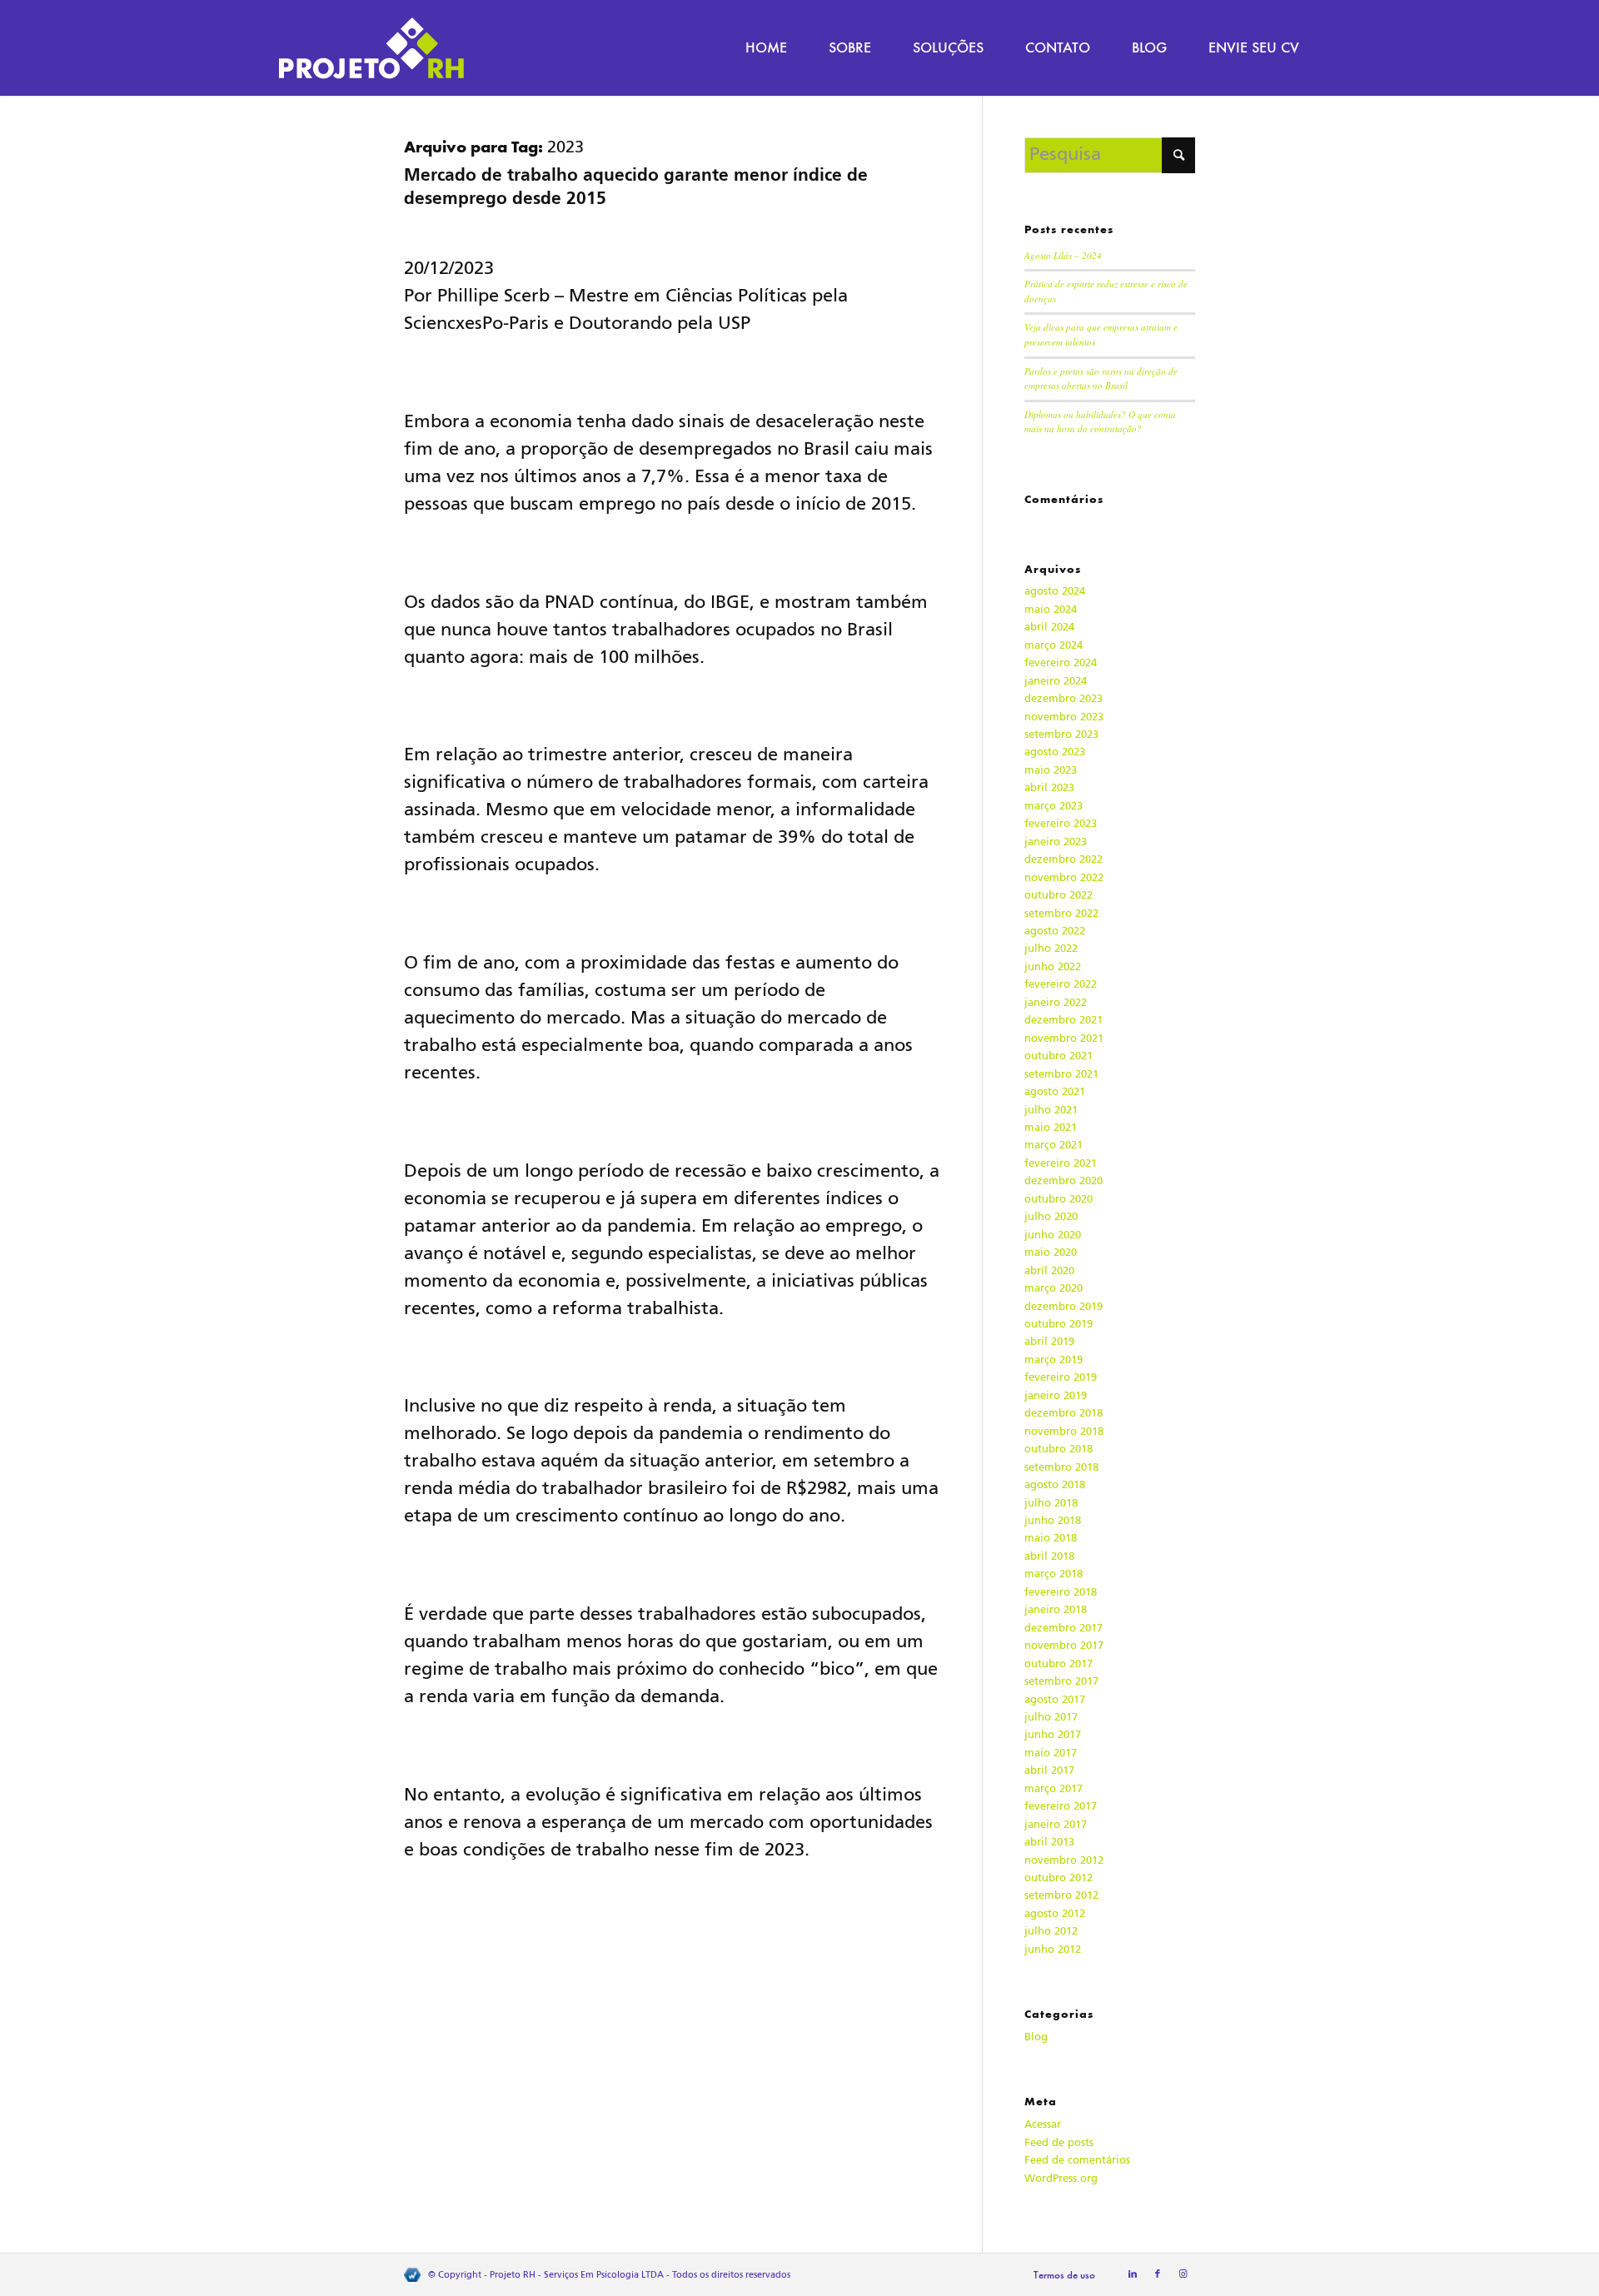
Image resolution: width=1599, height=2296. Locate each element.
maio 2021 (1051, 1127)
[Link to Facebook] (1158, 2274)
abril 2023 (1049, 787)
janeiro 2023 (1056, 842)
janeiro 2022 (1056, 1002)
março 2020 (1054, 1288)
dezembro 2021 (1064, 1020)
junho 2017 (1053, 1734)
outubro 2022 (1059, 895)
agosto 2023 (1055, 752)
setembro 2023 (1061, 734)
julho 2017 (1051, 1717)
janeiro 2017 (1056, 1824)
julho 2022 (1051, 948)
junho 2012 (1053, 1949)
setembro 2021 (1061, 1074)
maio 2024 (1051, 609)
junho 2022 (1053, 966)
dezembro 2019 (1064, 1306)
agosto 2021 (1055, 1091)
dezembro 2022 (1064, 859)
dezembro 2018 (1064, 1413)
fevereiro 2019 (1061, 1377)
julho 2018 (1051, 1503)
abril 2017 (1049, 1770)
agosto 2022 (1055, 931)
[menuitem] (766, 48)
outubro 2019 (1059, 1324)
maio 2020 (1051, 1252)
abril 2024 (1049, 627)
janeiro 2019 (1056, 1395)
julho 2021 (1051, 1110)
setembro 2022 (1061, 913)
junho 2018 (1053, 1520)
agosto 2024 (1055, 591)
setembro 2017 (1061, 1681)
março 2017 (1054, 1788)
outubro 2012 (1059, 1878)
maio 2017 (1051, 1753)
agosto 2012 (1055, 1913)
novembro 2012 (1064, 1860)
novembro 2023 (1064, 717)
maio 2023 (1051, 770)
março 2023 (1054, 806)
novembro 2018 (1064, 1431)
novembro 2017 (1064, 1645)
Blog (1036, 2037)
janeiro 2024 (1056, 681)
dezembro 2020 (1064, 1180)
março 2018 (1054, 1574)
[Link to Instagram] (1183, 2274)
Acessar (1043, 2124)
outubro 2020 (1059, 1199)
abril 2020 (1049, 1270)
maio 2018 (1051, 1538)
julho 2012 (1051, 1931)
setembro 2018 (1061, 1467)
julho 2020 (1051, 1216)
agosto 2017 (1055, 1699)
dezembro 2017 (1064, 1628)
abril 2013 (1049, 1842)
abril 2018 (1049, 1556)
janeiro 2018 (1056, 1609)
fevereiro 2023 (1061, 823)
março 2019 (1054, 1360)
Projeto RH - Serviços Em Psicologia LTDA (577, 2275)
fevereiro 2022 (1061, 984)
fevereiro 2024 (1061, 662)
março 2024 (1054, 645)
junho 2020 (1053, 1235)
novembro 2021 (1064, 1038)
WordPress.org (1061, 2178)
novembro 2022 (1064, 877)
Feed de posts (1059, 2142)
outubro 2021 (1059, 1056)
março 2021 (1054, 1145)
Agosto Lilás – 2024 (1063, 255)
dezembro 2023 (1064, 698)
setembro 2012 (1061, 1895)
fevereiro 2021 (1061, 1163)
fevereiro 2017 (1061, 1806)
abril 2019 (1049, 1341)
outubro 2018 (1059, 1449)
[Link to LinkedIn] (1133, 2274)
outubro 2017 (1059, 1663)
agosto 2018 (1055, 1484)
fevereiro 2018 (1061, 1592)
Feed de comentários (1077, 2160)
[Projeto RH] (371, 48)
